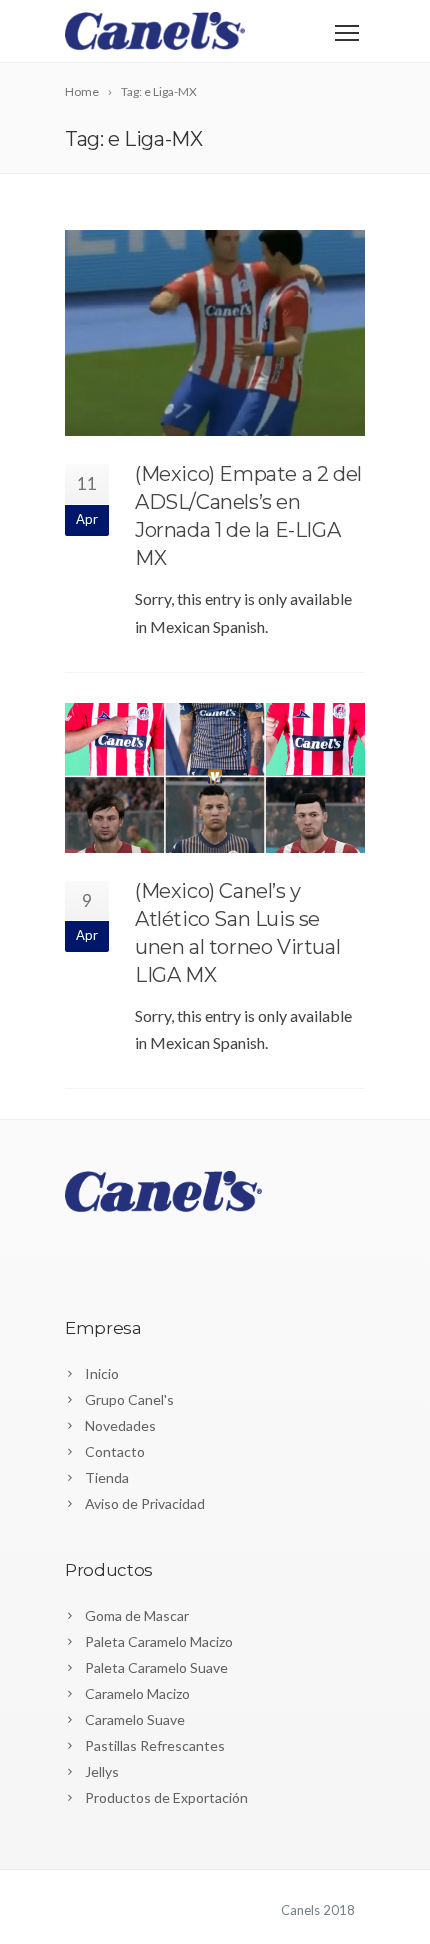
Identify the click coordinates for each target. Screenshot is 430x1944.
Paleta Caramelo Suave (156, 1667)
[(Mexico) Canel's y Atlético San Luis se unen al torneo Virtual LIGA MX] (215, 778)
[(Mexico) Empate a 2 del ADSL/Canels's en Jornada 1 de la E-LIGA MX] (215, 333)
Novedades (120, 1425)
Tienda (107, 1477)
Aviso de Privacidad (145, 1503)
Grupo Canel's (129, 1399)
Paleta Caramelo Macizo (159, 1641)
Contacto (115, 1451)
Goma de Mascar (137, 1615)
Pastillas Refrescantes (155, 1745)
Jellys (102, 1771)
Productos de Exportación (166, 1797)
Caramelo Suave (135, 1719)
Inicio (102, 1373)
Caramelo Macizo (137, 1693)
